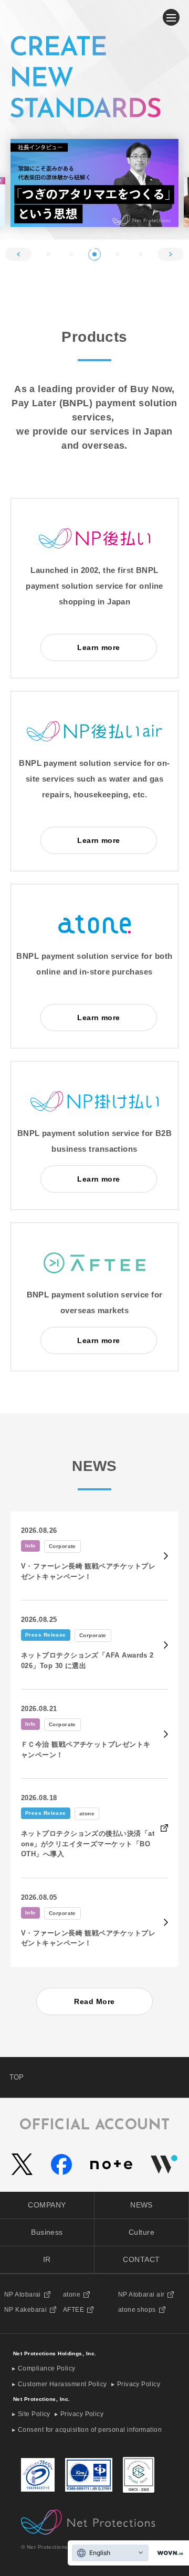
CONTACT (141, 2259)
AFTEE (73, 2310)
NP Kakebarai (25, 2310)
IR (47, 2259)
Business (47, 2232)
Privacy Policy (139, 2384)
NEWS (141, 2205)
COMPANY (47, 2205)
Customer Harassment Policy (62, 2384)
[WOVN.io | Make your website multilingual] (168, 2553)
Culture (141, 2232)
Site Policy (34, 2414)
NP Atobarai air (141, 2294)
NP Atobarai (23, 2294)
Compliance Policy (47, 2368)
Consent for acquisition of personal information (90, 2430)
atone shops (137, 2310)
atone (72, 2294)
